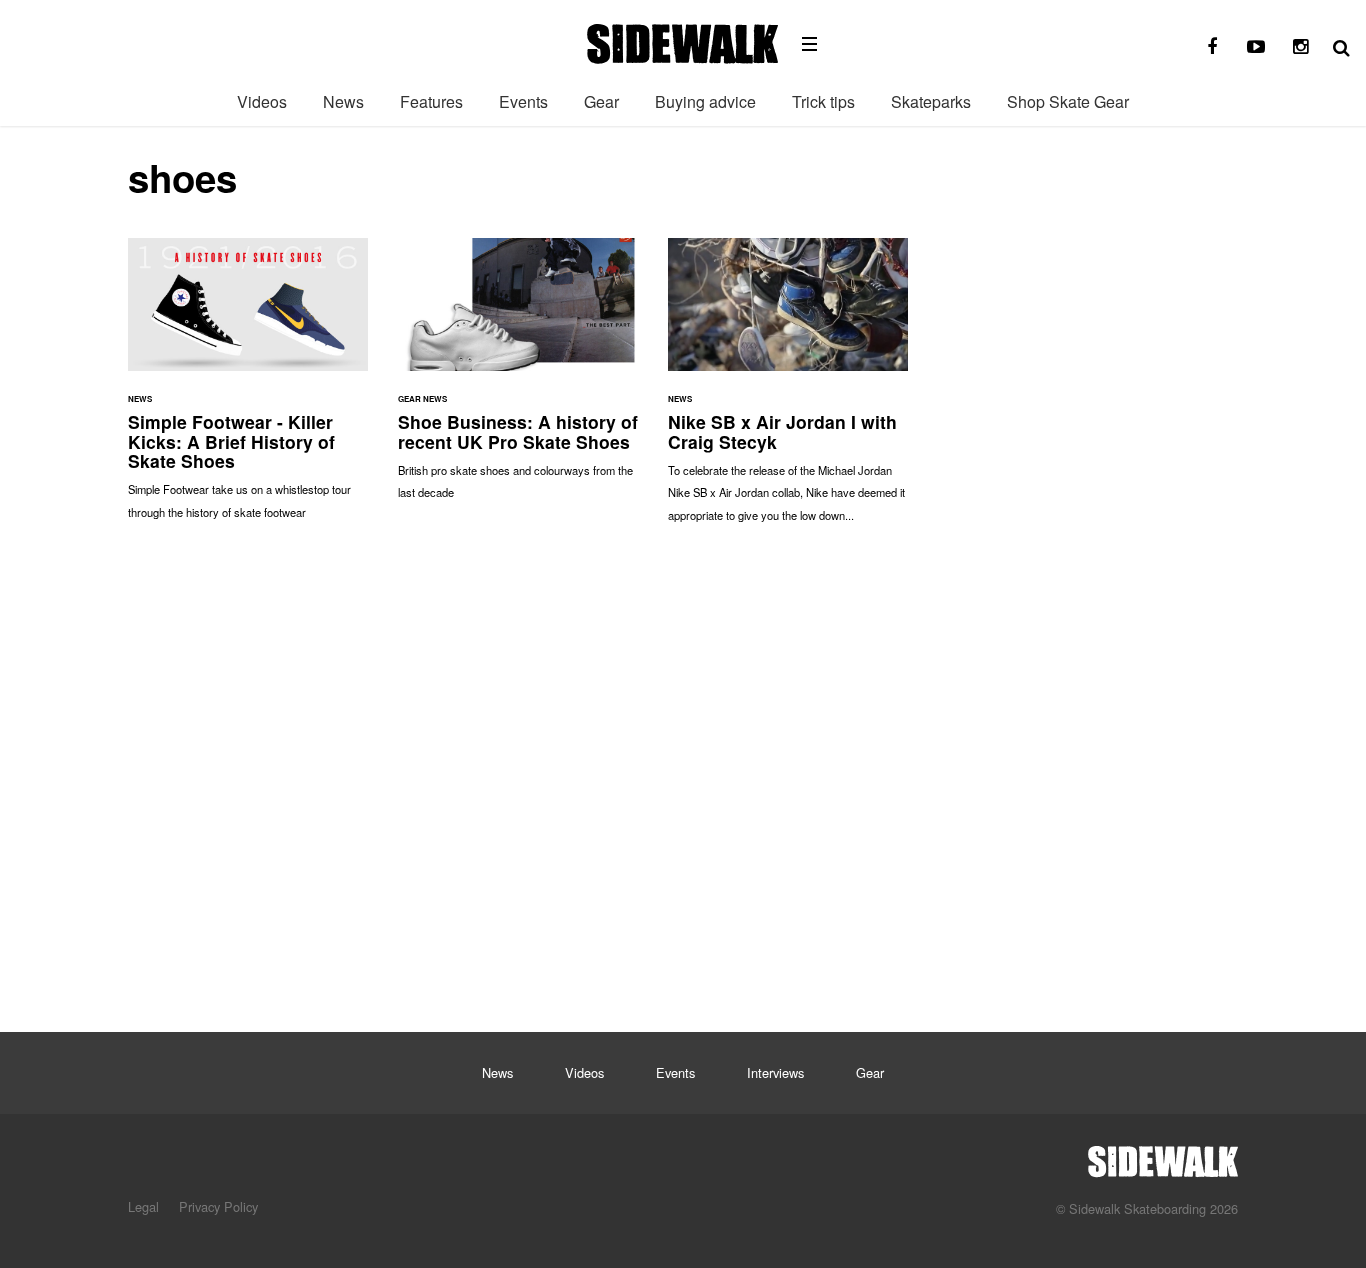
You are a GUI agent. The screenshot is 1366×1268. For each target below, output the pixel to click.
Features (431, 101)
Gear (601, 101)
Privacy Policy (218, 1206)
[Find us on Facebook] (1212, 47)
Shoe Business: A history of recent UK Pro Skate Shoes (518, 379)
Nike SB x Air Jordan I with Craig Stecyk (788, 390)
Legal (143, 1206)
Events (523, 101)
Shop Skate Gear (1068, 101)
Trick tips (823, 101)
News (343, 101)
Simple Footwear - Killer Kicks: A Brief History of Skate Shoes (248, 388)
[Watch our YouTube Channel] (1256, 47)
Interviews (775, 1072)
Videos (262, 101)
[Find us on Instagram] (1300, 47)
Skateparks (931, 101)
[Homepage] (1163, 1156)
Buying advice (705, 101)
